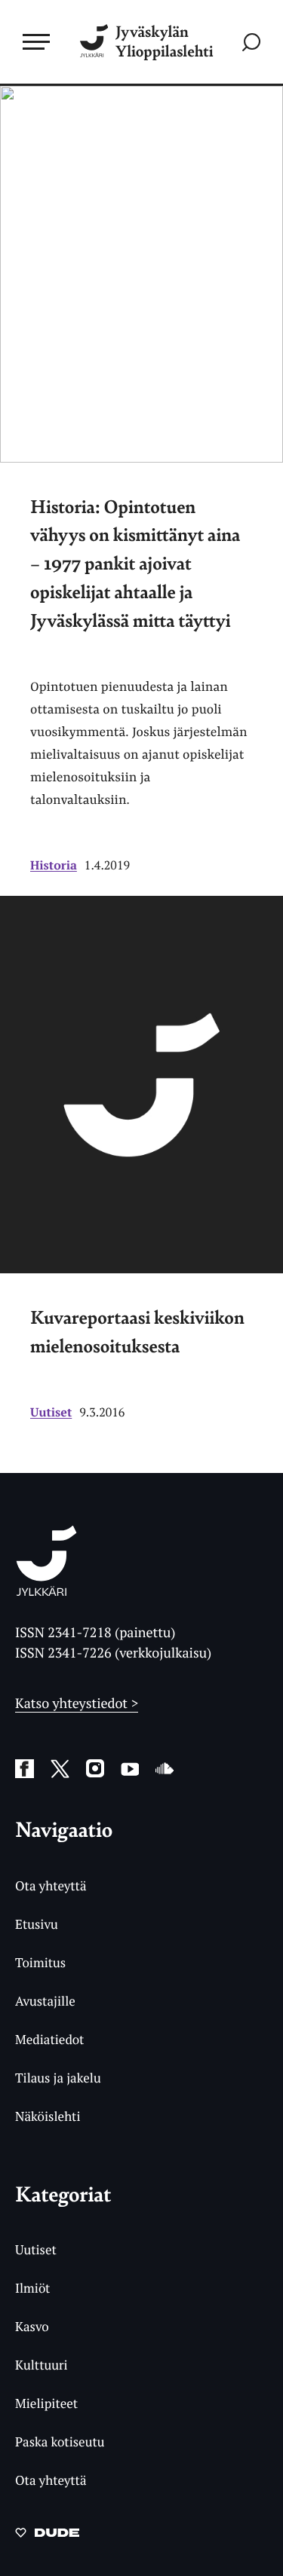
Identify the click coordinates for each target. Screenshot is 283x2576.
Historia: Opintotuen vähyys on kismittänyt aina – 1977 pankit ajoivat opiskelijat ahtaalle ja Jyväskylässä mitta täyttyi (135, 563)
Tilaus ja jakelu (58, 2078)
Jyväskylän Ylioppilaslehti (165, 42)
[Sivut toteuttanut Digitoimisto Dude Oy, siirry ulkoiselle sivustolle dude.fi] (47, 2537)
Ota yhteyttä (51, 1885)
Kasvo (32, 2326)
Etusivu (37, 1924)
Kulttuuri (42, 2365)
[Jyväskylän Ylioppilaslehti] (46, 1591)
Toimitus (40, 1962)
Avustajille (45, 2001)
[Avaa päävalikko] (36, 41)
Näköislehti (48, 2116)
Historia (54, 865)
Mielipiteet (46, 2403)
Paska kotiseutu (60, 2442)
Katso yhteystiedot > (77, 1704)
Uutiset (51, 1412)
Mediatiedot (49, 2039)
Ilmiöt (32, 2288)
